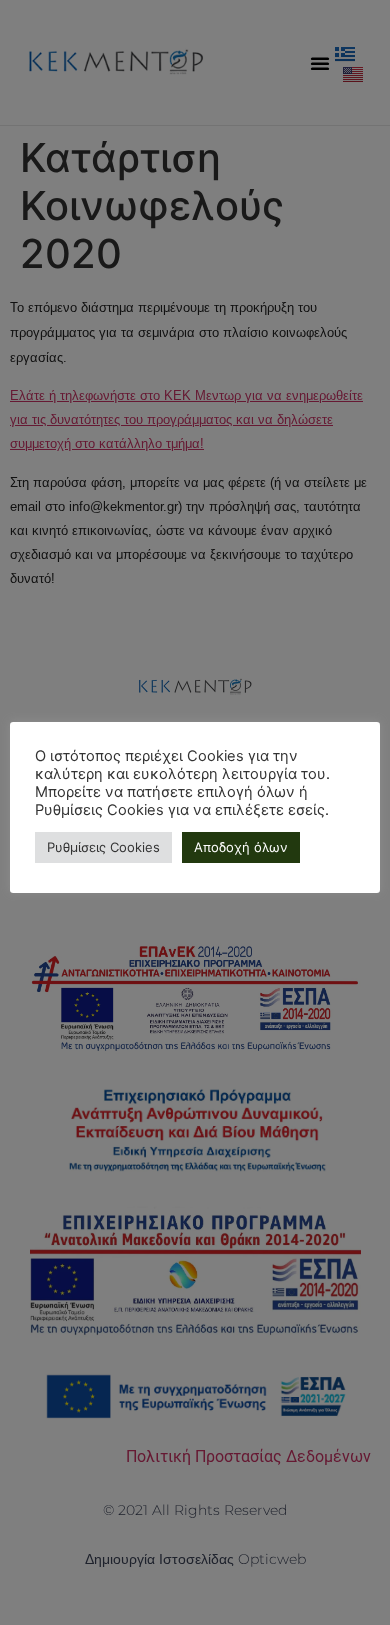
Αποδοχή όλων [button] (241, 847)
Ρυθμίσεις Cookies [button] (103, 847)
